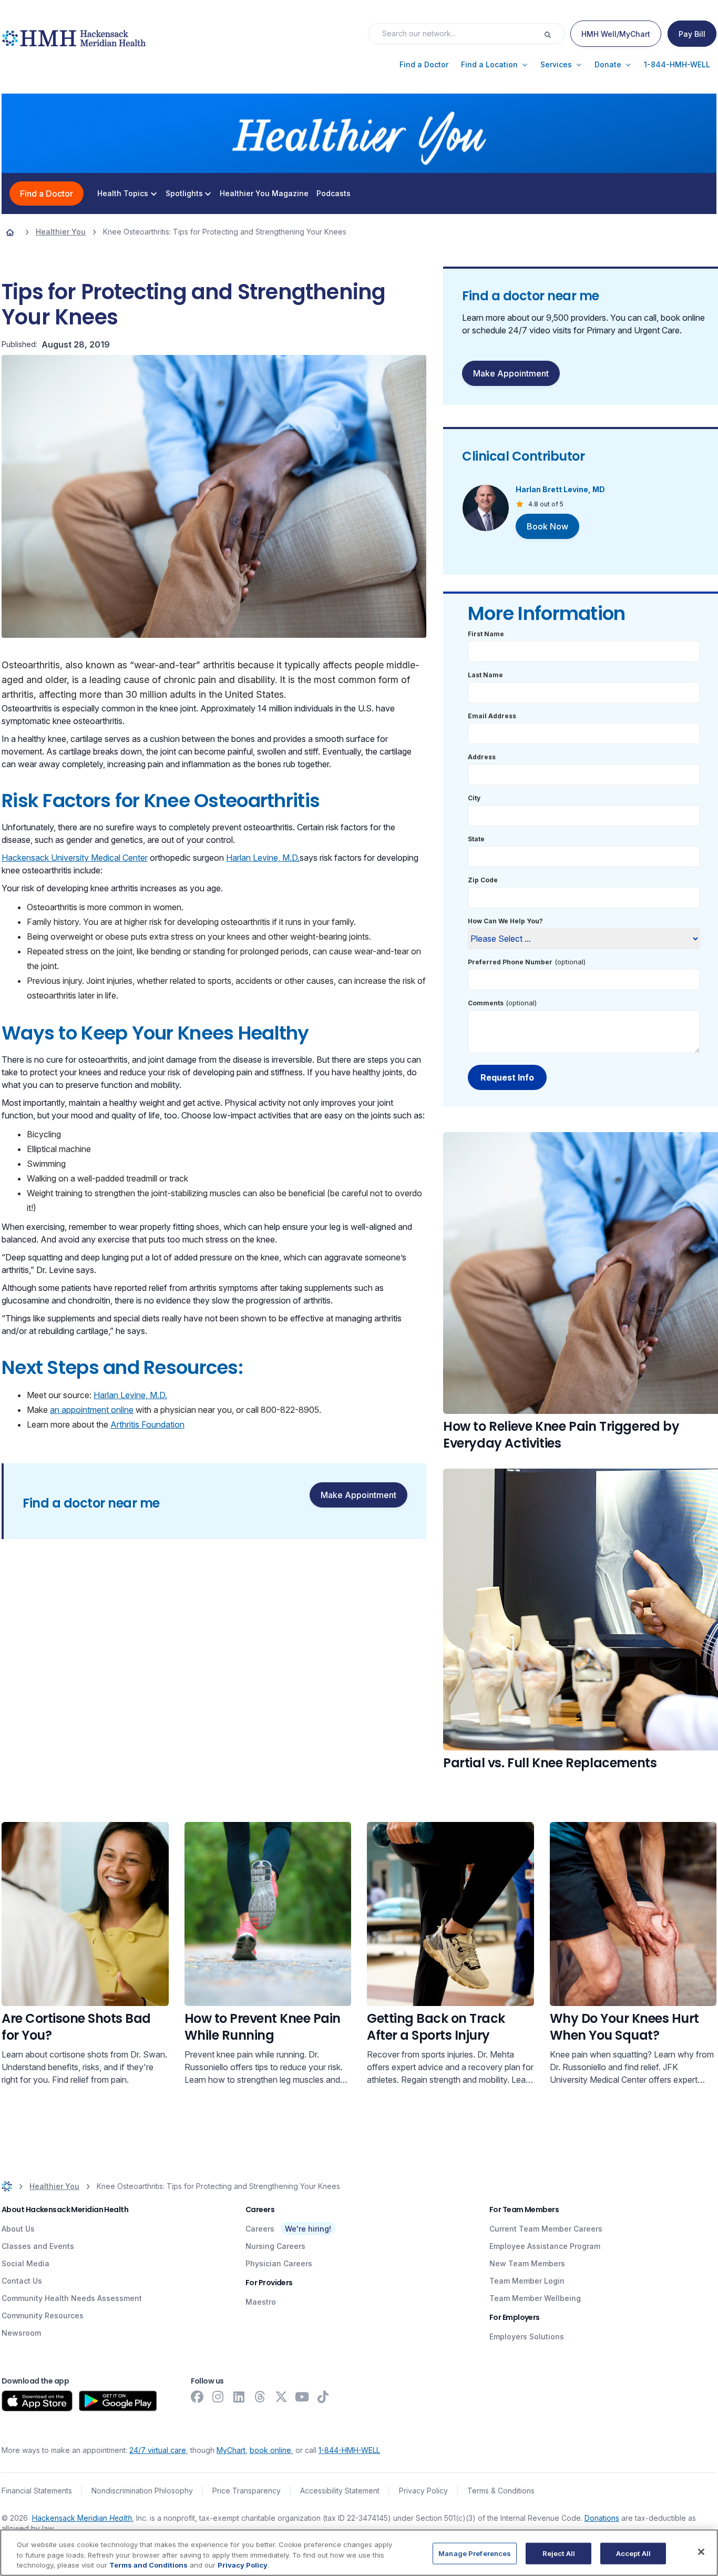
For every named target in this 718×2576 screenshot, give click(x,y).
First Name (486, 634)
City (474, 798)
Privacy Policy (423, 2491)
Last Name (485, 675)
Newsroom (21, 2333)
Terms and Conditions (148, 2565)
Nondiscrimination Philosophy (142, 2491)
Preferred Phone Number (510, 962)
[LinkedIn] (239, 2397)
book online (270, 2450)
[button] (424, 65)
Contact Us (22, 2281)
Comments (486, 1003)
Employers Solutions (527, 2336)
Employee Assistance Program (545, 2246)
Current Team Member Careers (546, 2229)
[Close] (701, 2552)
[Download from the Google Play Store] (118, 2401)
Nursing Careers (275, 2246)
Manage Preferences (475, 2553)
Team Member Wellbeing (535, 2298)
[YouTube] (302, 2397)
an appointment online (92, 1410)
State (476, 839)
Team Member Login (527, 2281)
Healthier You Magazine (264, 194)
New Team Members (527, 2263)
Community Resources (43, 2315)
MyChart (231, 2450)
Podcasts (334, 194)
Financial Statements (37, 2491)
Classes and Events (38, 2246)
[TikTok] (323, 2397)
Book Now (547, 526)
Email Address (492, 716)
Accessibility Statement (340, 2491)
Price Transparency (247, 2491)
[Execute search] (554, 34)
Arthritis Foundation (147, 1424)
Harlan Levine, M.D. (263, 858)
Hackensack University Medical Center (75, 858)
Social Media (25, 2263)
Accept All (633, 2553)
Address (482, 757)
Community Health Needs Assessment (72, 2298)
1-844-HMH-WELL (349, 2450)
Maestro (261, 2302)
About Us (18, 2229)
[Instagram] (218, 2397)
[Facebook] (197, 2397)
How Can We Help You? (505, 921)
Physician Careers (279, 2263)
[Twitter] (281, 2397)
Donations (602, 2518)
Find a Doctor (47, 194)
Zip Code (483, 880)
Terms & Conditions (501, 2491)
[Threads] (260, 2397)
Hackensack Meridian (82, 2518)
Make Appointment (358, 1495)
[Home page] (10, 232)
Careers (260, 2229)
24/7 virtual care (158, 2450)
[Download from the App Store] (37, 2401)
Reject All (559, 2553)
